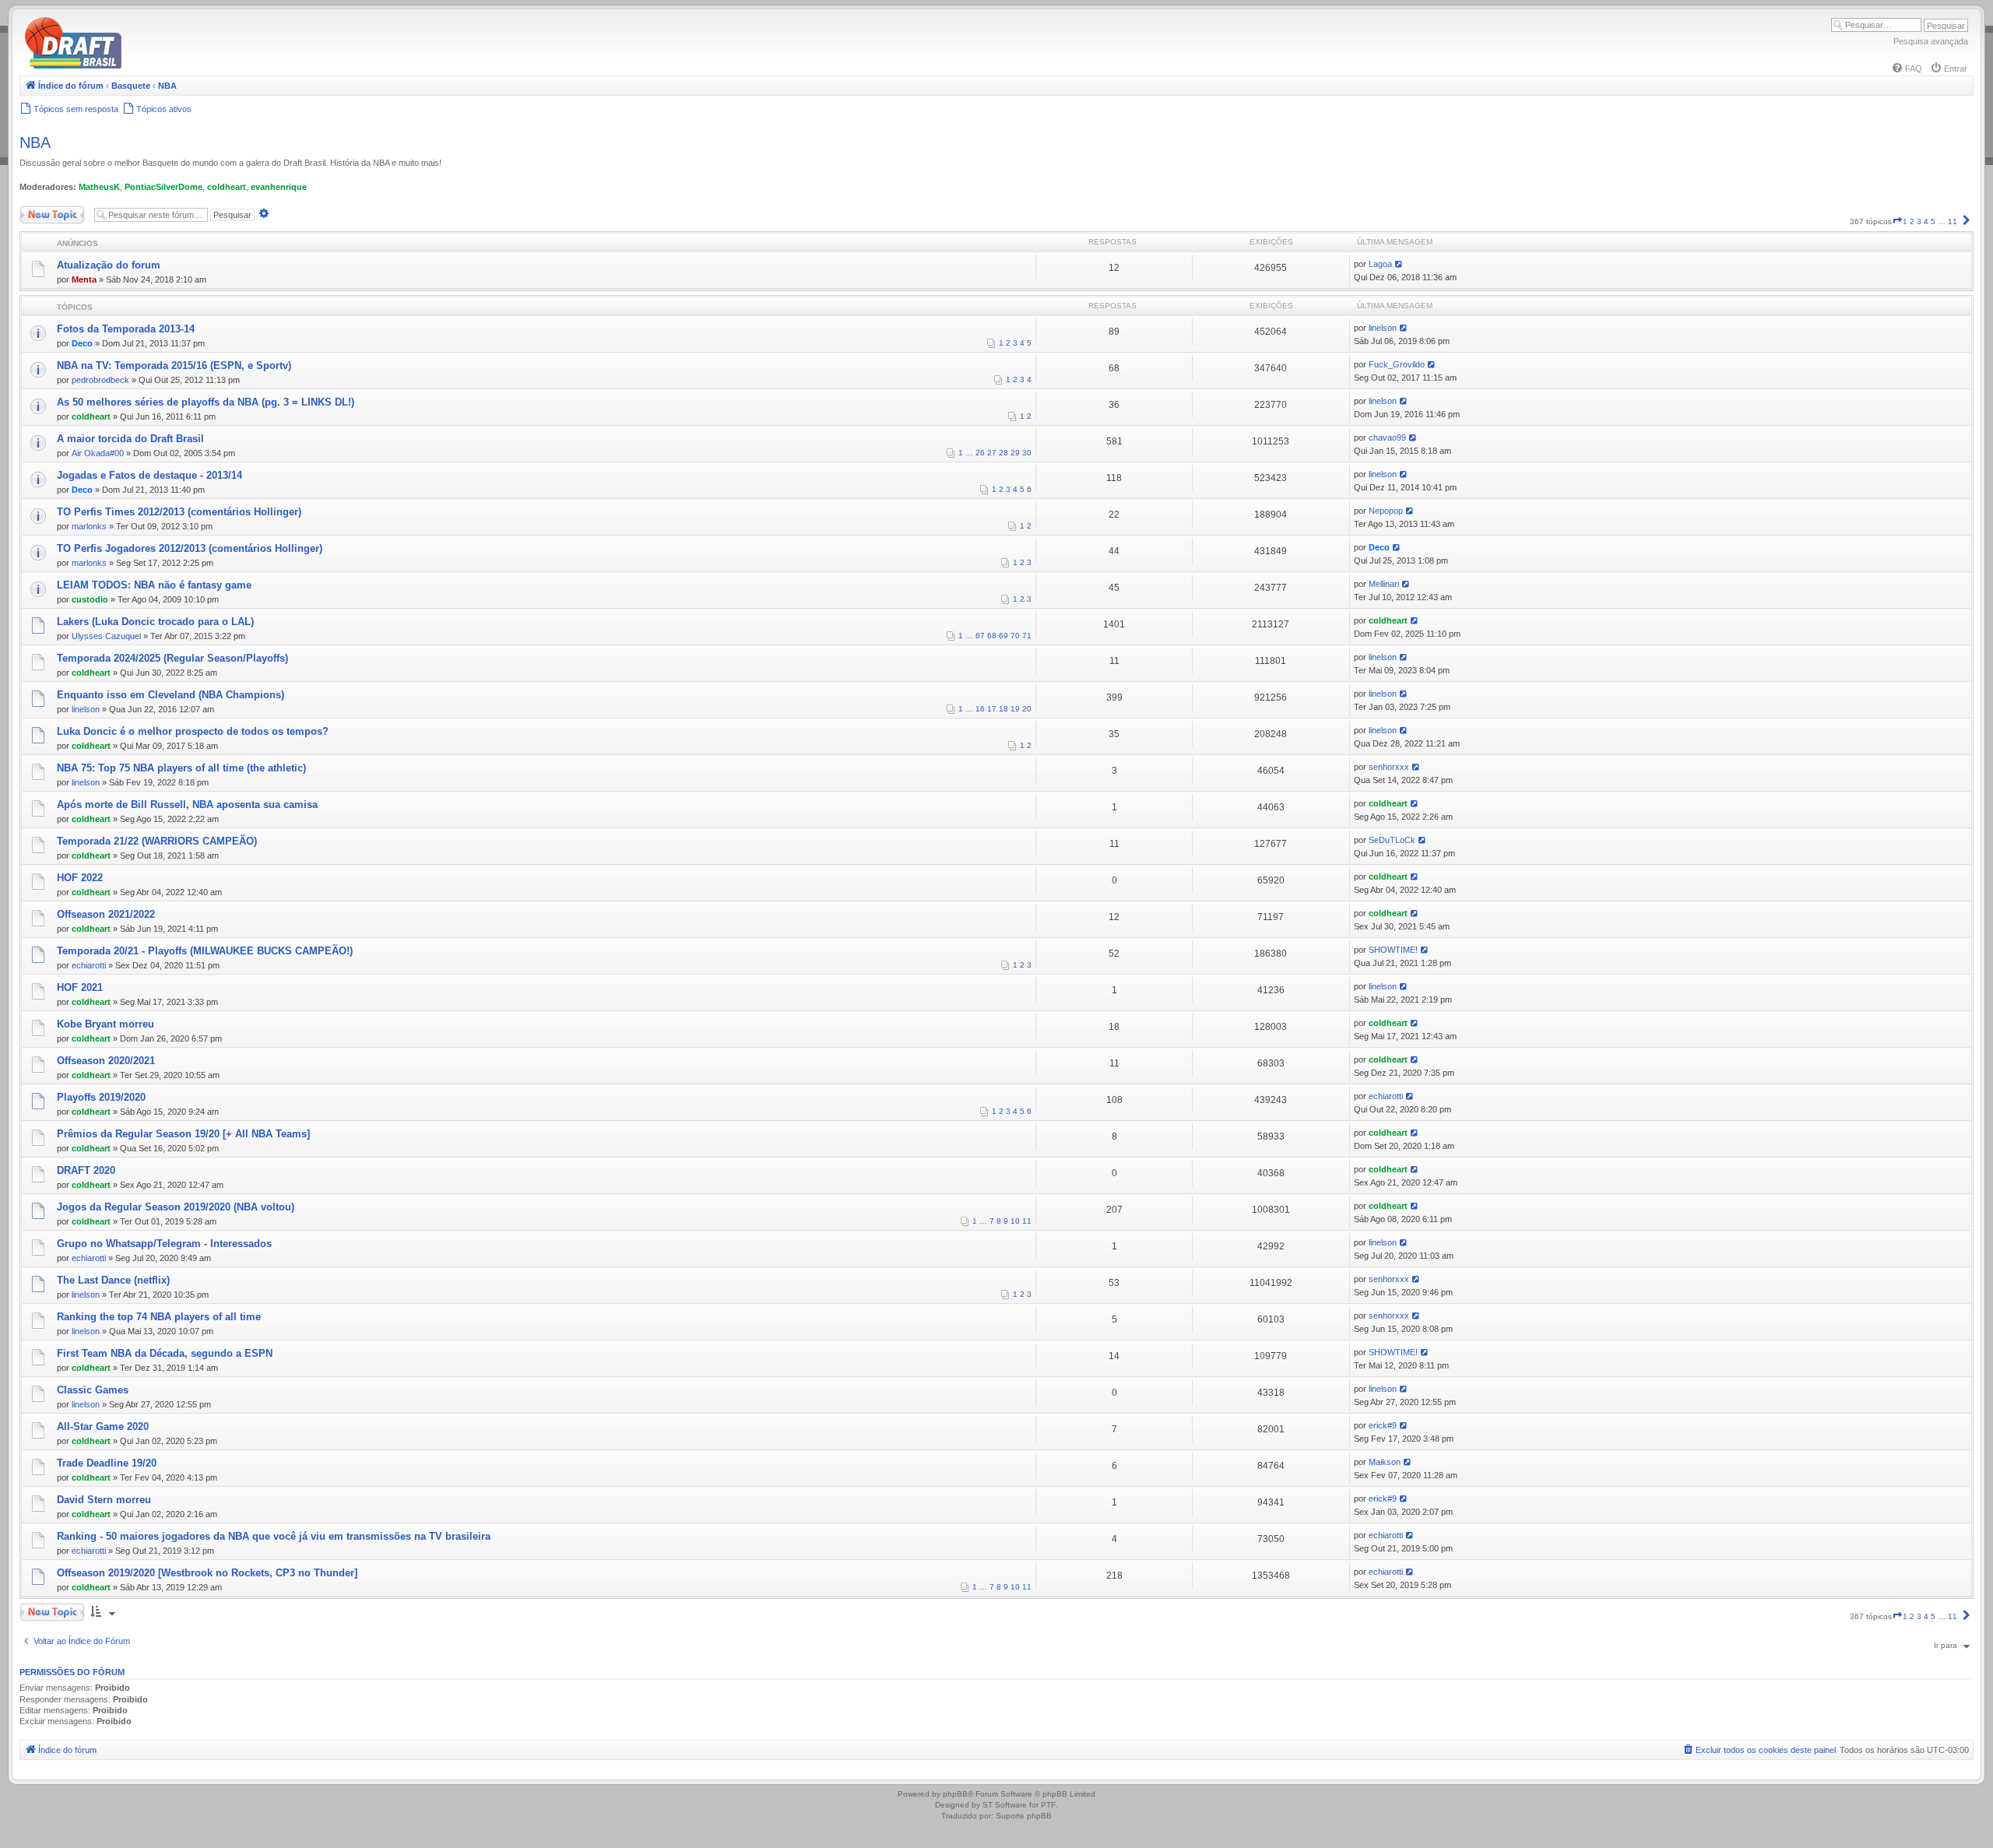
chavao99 (1387, 437)
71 (1027, 636)
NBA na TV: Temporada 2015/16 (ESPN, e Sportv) (174, 365)
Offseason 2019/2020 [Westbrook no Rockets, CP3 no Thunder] (207, 1573)
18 (1004, 709)
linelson (1383, 328)
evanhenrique (279, 187)
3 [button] (1919, 221)
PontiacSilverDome (163, 187)
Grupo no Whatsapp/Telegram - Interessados (164, 1244)
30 (1027, 453)
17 (992, 709)
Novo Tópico (42, 211)
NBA (35, 142)
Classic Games (93, 1390)
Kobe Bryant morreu (105, 1024)
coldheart (227, 187)
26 (980, 453)
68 (992, 636)
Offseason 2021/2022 (106, 914)
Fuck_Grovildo (1397, 364)
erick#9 (1383, 1425)
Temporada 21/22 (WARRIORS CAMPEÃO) (157, 841)
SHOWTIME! (1393, 950)
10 (1015, 1221)
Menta (84, 279)
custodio (90, 599)
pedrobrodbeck (100, 380)
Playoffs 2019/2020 (101, 1097)
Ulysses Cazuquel (106, 636)
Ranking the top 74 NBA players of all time (159, 1317)
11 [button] (1953, 221)
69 (1004, 636)
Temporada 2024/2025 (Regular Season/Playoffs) (172, 658)
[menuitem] (1907, 69)
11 (1027, 1221)
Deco (82, 343)
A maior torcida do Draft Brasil (130, 439)
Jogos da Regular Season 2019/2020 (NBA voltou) (176, 1207)
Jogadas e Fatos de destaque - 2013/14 (149, 475)
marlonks (89, 526)
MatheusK (99, 187)
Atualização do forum (109, 265)
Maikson (1385, 1462)
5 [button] (1933, 221)
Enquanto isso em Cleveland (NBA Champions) (170, 695)
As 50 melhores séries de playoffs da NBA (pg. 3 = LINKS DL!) (206, 402)
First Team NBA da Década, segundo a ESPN (165, 1353)
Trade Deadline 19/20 (107, 1463)
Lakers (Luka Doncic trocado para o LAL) (155, 622)
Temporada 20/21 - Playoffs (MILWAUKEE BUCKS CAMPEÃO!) (205, 951)
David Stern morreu (104, 1500)
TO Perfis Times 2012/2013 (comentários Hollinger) (179, 512)
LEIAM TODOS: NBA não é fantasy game (154, 585)
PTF (1048, 1805)
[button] (1897, 221)
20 (1027, 709)
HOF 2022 (80, 878)
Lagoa (1380, 264)
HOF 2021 (80, 987)
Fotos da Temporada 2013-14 (126, 329)
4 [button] (1926, 221)
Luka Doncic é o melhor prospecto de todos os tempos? (193, 731)
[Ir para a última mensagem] (1399, 264)
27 (992, 453)
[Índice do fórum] (140, 66)
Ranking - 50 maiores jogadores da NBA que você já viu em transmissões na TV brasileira (274, 1536)
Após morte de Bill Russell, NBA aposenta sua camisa (187, 805)
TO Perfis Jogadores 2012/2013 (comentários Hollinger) (190, 548)
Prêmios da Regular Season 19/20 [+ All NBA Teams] (183, 1134)
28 (1004, 453)
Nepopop (1386, 511)
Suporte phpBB (1024, 1816)
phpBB (955, 1794)
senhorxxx (1389, 767)
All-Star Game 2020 (103, 1426)
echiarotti (89, 965)
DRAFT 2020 (86, 1170)
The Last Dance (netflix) (113, 1280)
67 (980, 636)
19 (1015, 709)
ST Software (1005, 1805)
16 (980, 709)
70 (1015, 636)
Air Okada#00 (98, 453)
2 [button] (1912, 221)
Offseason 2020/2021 (106, 1061)
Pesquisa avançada (1931, 41)
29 (1015, 453)
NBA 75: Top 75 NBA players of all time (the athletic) (181, 768)
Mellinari (1384, 584)
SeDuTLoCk (1392, 840)
